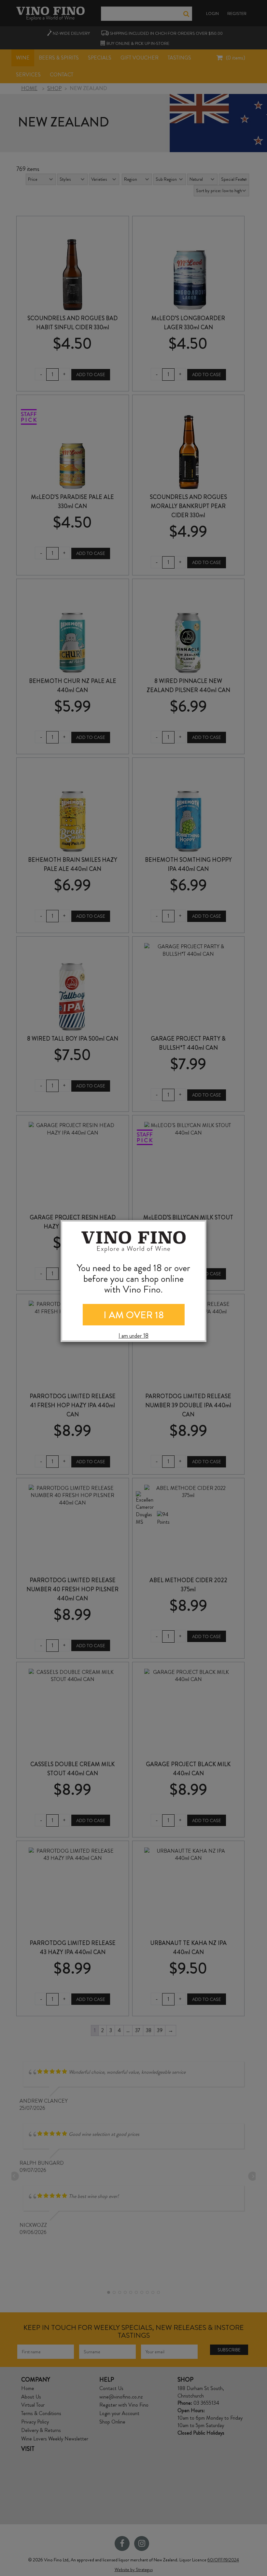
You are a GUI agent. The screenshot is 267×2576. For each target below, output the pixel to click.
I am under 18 (133, 1336)
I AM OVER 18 (134, 1315)
